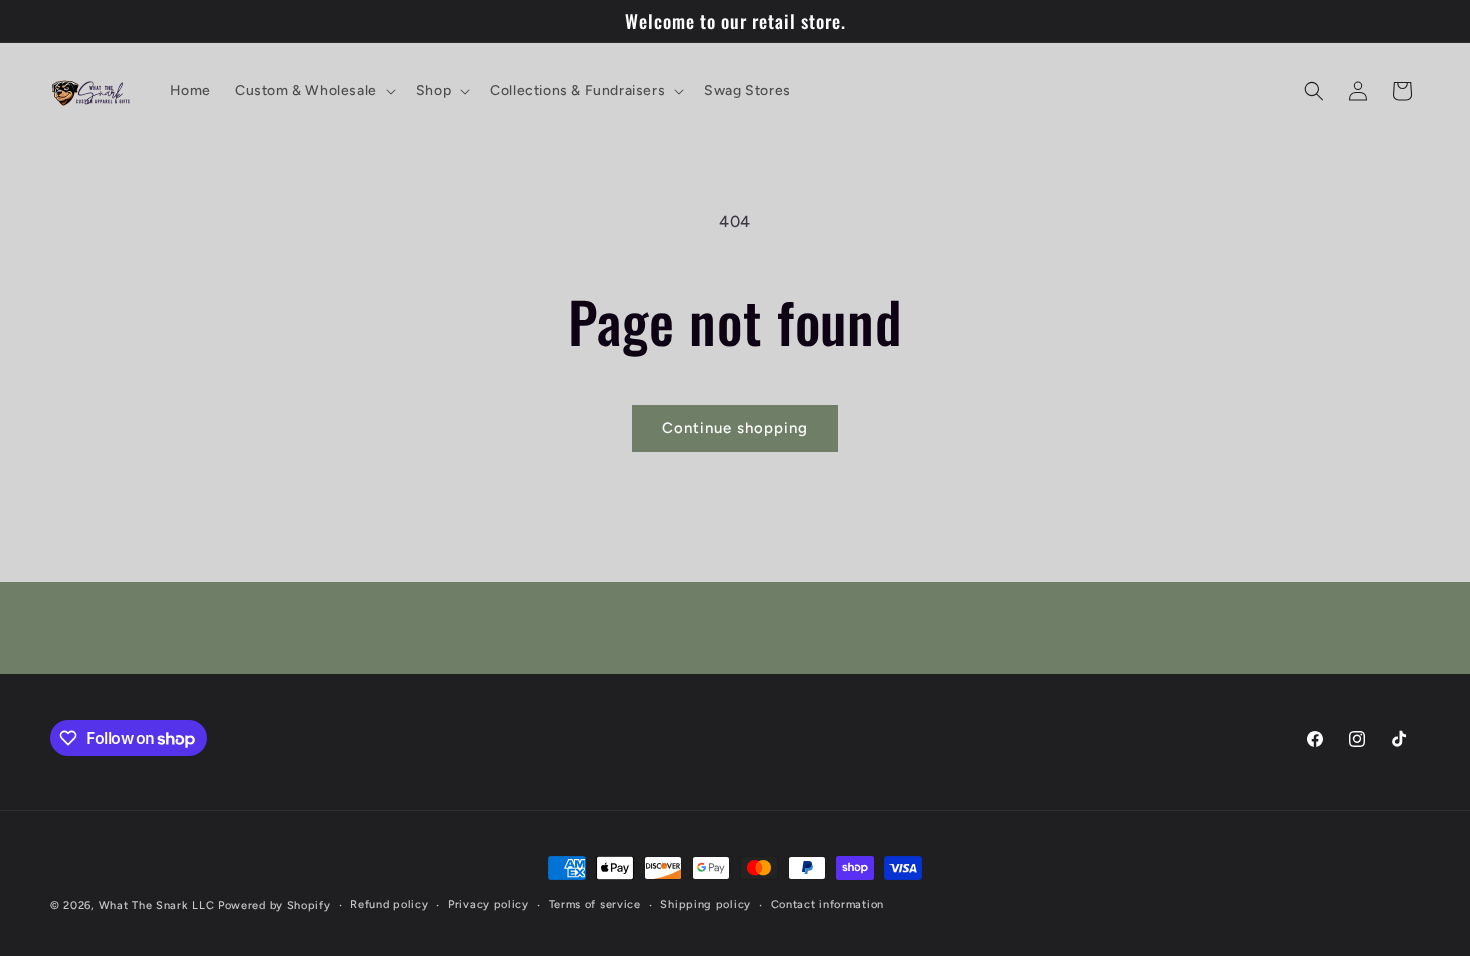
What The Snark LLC (157, 905)
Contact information (827, 904)
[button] (313, 91)
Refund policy (389, 904)
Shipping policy (705, 904)
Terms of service (595, 904)
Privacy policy (488, 904)
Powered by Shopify (274, 905)
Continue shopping (735, 428)
